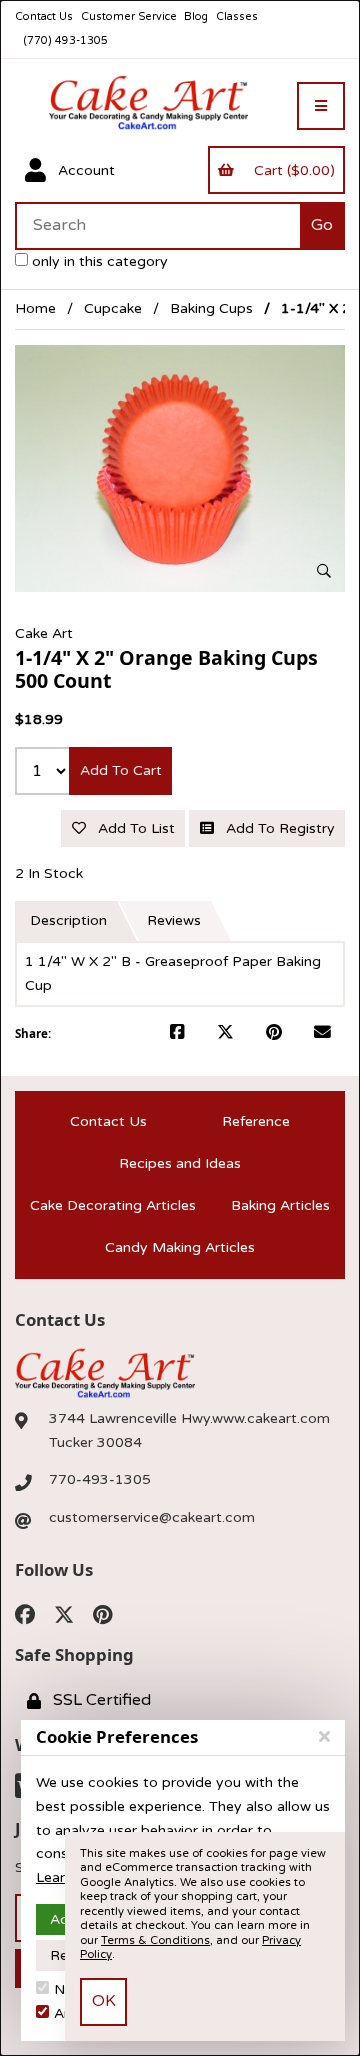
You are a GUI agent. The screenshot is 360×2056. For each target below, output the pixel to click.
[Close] (324, 1737)
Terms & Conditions (155, 1940)
